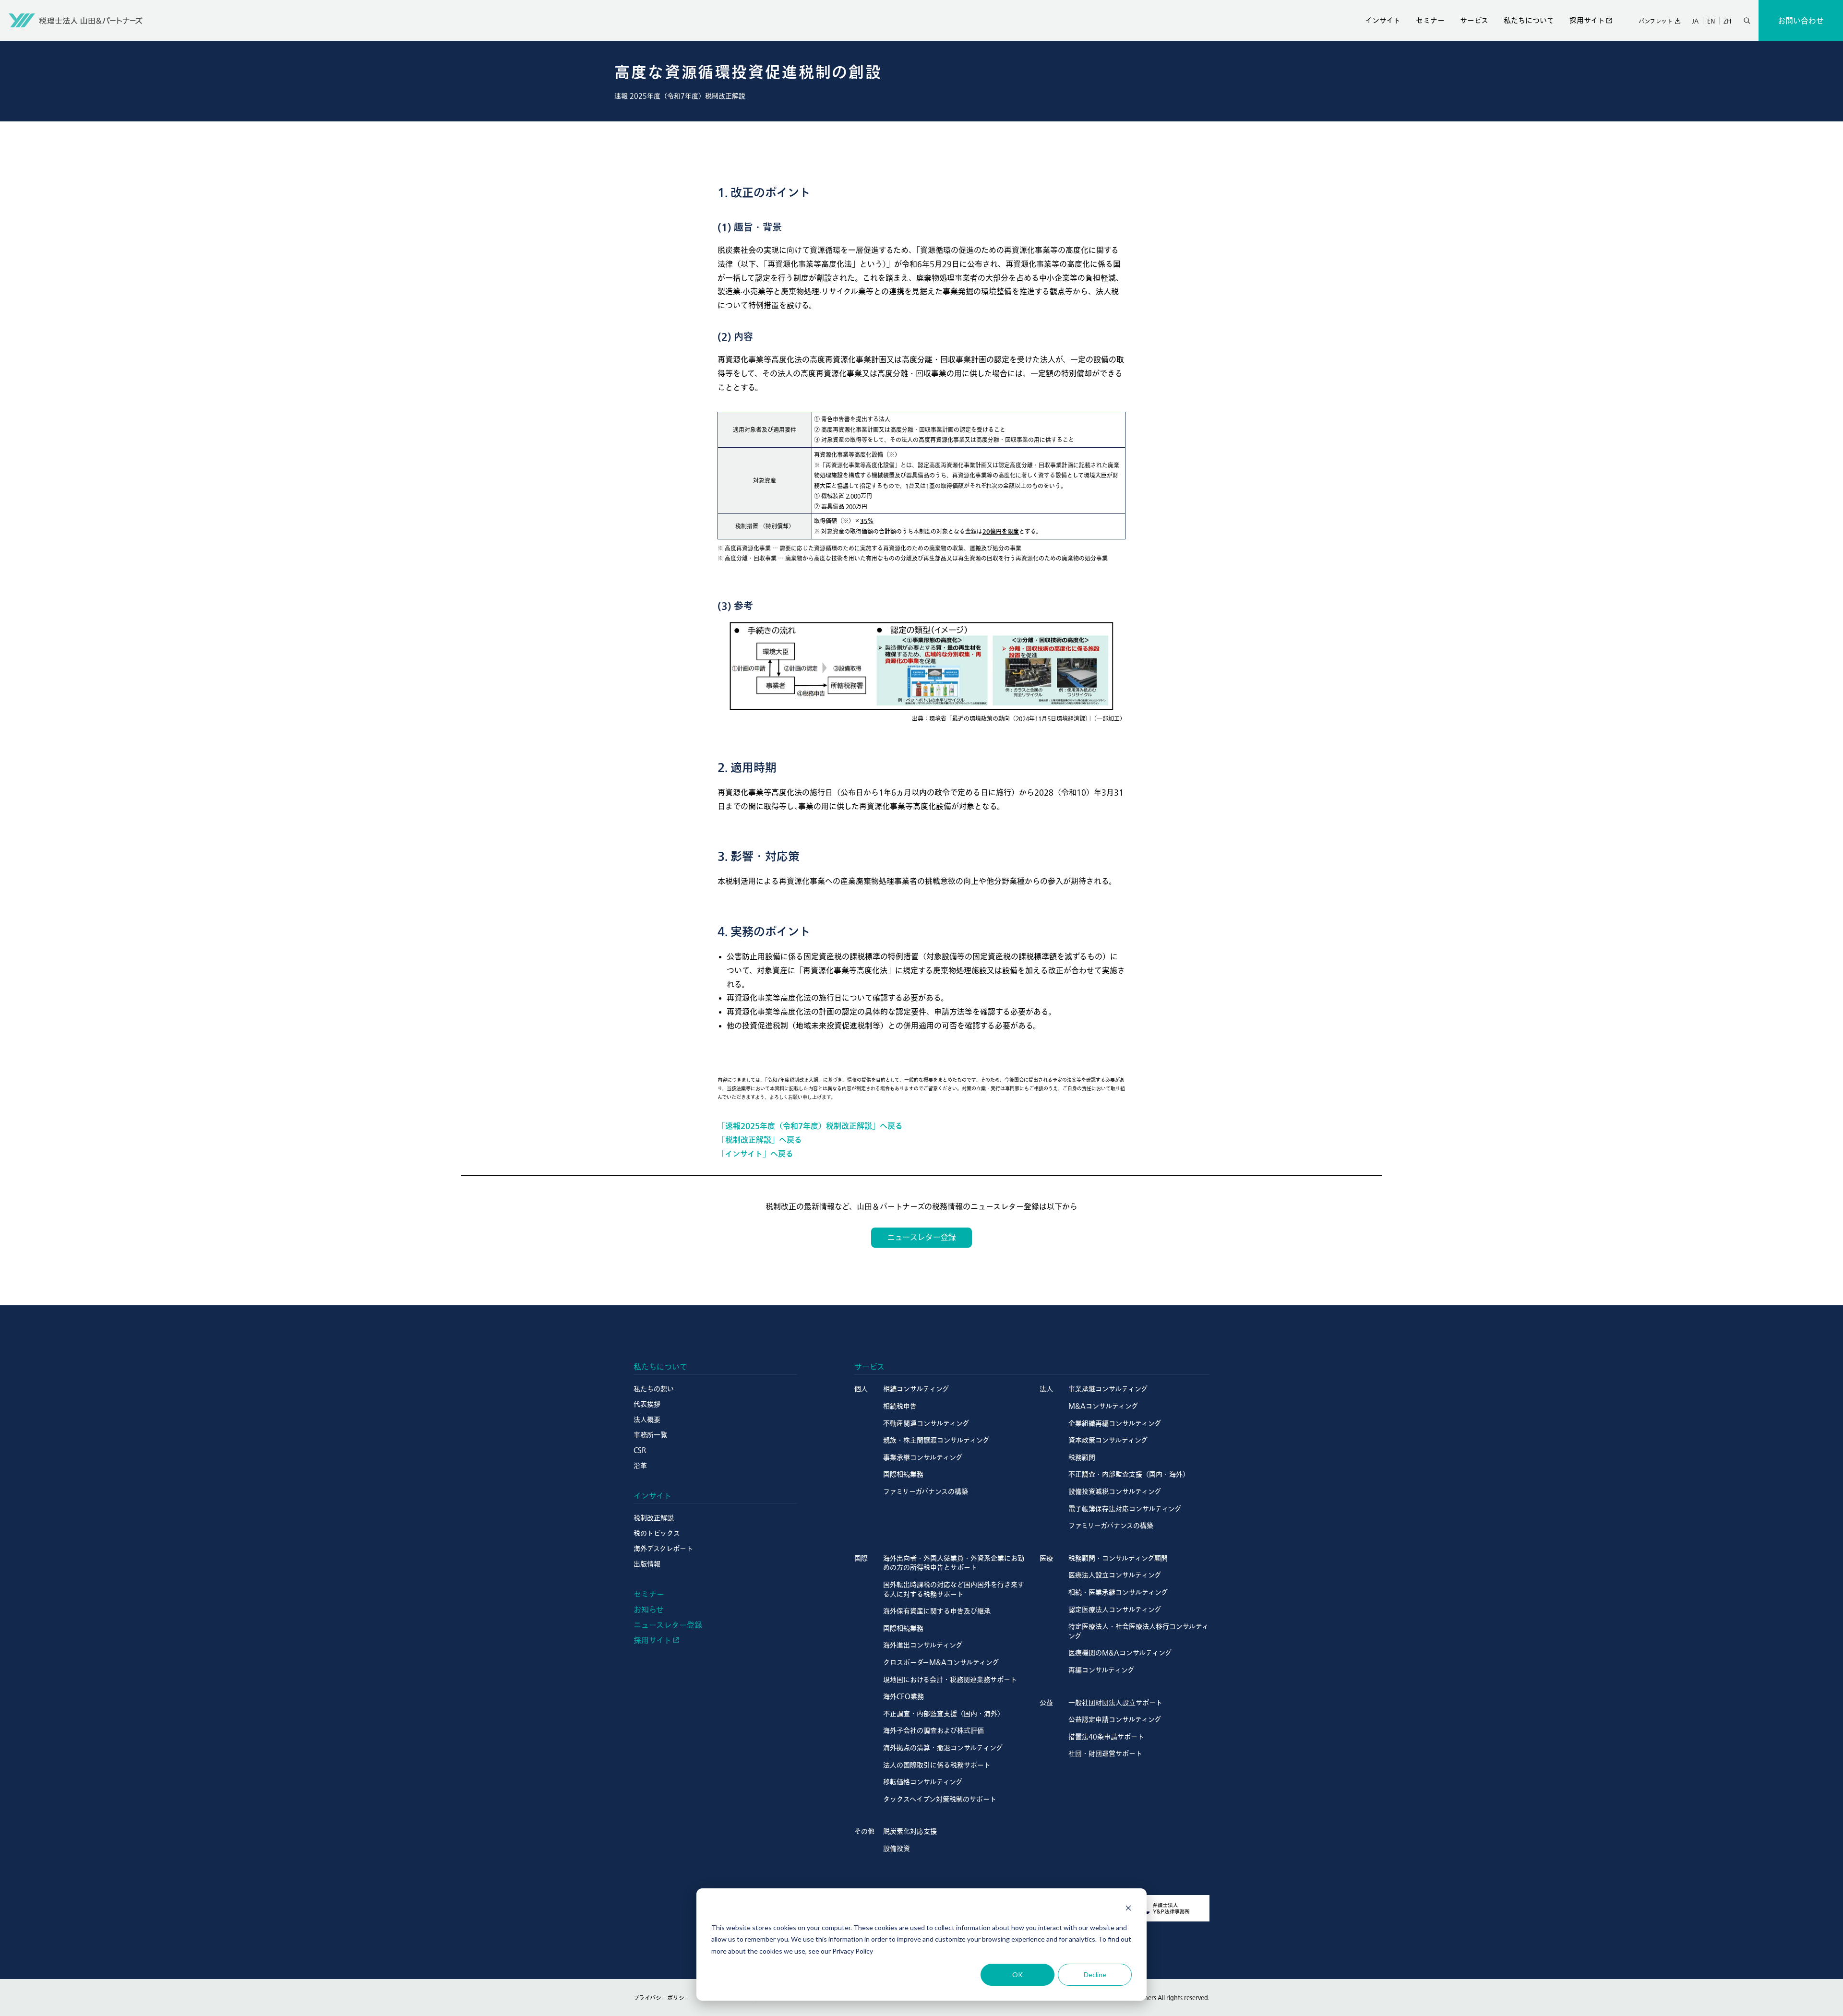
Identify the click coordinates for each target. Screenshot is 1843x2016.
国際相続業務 (903, 1474)
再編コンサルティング (1101, 1670)
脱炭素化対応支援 (910, 1831)
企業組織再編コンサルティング (1115, 1423)
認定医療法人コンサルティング (1115, 1610)
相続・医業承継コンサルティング (1118, 1592)
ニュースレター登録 (668, 1625)
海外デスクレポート (663, 1549)
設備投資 (897, 1849)
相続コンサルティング (916, 1389)
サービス (1474, 20)
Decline (1095, 1974)
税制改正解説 (654, 1518)
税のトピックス (657, 1533)
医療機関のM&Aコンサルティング (1120, 1653)
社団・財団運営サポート (1105, 1754)
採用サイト (1587, 20)
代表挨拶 (647, 1404)
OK (1017, 1974)
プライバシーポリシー (662, 1998)
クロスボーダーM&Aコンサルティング (941, 1662)
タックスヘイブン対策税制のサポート (940, 1799)
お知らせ (649, 1610)
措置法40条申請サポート (1106, 1737)
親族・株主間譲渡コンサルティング (936, 1440)
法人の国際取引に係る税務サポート (937, 1765)
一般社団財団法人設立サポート (1115, 1703)
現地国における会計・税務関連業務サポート (950, 1680)
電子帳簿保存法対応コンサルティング (1125, 1509)
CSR (640, 1450)
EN (1711, 21)
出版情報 (647, 1564)
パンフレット (1656, 21)
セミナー (1430, 20)
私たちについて (1529, 20)
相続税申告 (900, 1406)
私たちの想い (654, 1389)
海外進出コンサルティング (923, 1645)
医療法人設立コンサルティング (1115, 1575)
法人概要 (647, 1420)
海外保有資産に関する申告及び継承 (937, 1611)
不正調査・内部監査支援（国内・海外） (1129, 1474)
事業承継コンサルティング (923, 1457)
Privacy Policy (853, 1951)
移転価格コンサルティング (923, 1782)
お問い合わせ (1801, 21)
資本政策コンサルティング (1108, 1440)
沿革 (640, 1466)
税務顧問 (1082, 1457)
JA (1695, 21)
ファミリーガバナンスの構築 (926, 1491)
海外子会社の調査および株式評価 (933, 1730)
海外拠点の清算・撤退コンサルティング (943, 1748)
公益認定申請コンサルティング (1115, 1719)
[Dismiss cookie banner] (1128, 1909)
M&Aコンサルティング (1103, 1406)
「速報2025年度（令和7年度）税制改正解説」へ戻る (810, 1126)
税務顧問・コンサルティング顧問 (1118, 1558)
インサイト (1383, 20)
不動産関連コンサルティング (926, 1423)
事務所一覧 (650, 1435)
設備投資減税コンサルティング (1115, 1491)
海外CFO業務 (904, 1696)
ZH (1727, 21)
